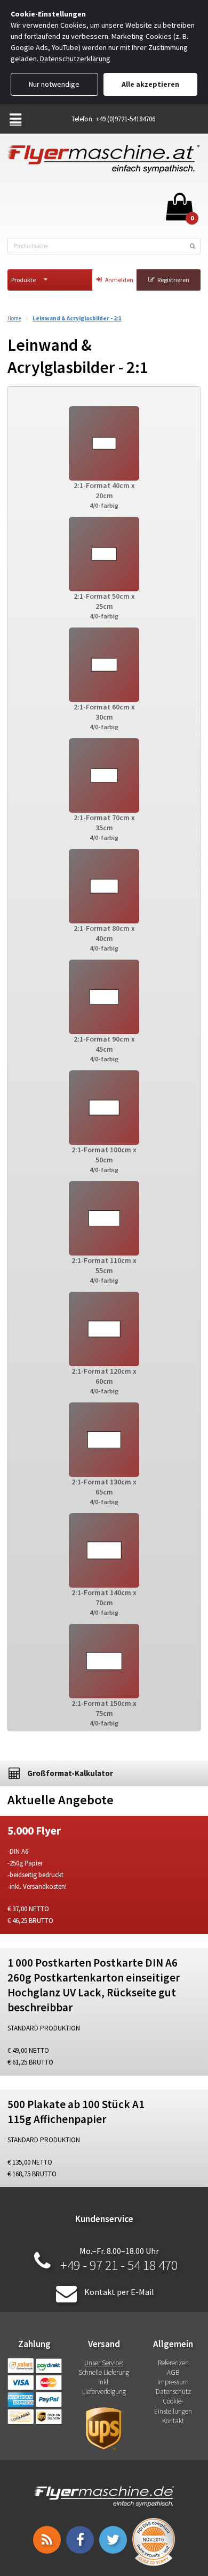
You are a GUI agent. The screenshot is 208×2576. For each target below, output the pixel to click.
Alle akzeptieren (150, 84)
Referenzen (173, 2363)
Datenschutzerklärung (75, 59)
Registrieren (173, 280)
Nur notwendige (54, 84)
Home (14, 319)
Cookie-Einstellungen (173, 2406)
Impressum (173, 2382)
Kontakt (173, 2421)
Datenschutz (173, 2392)
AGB (173, 2372)
